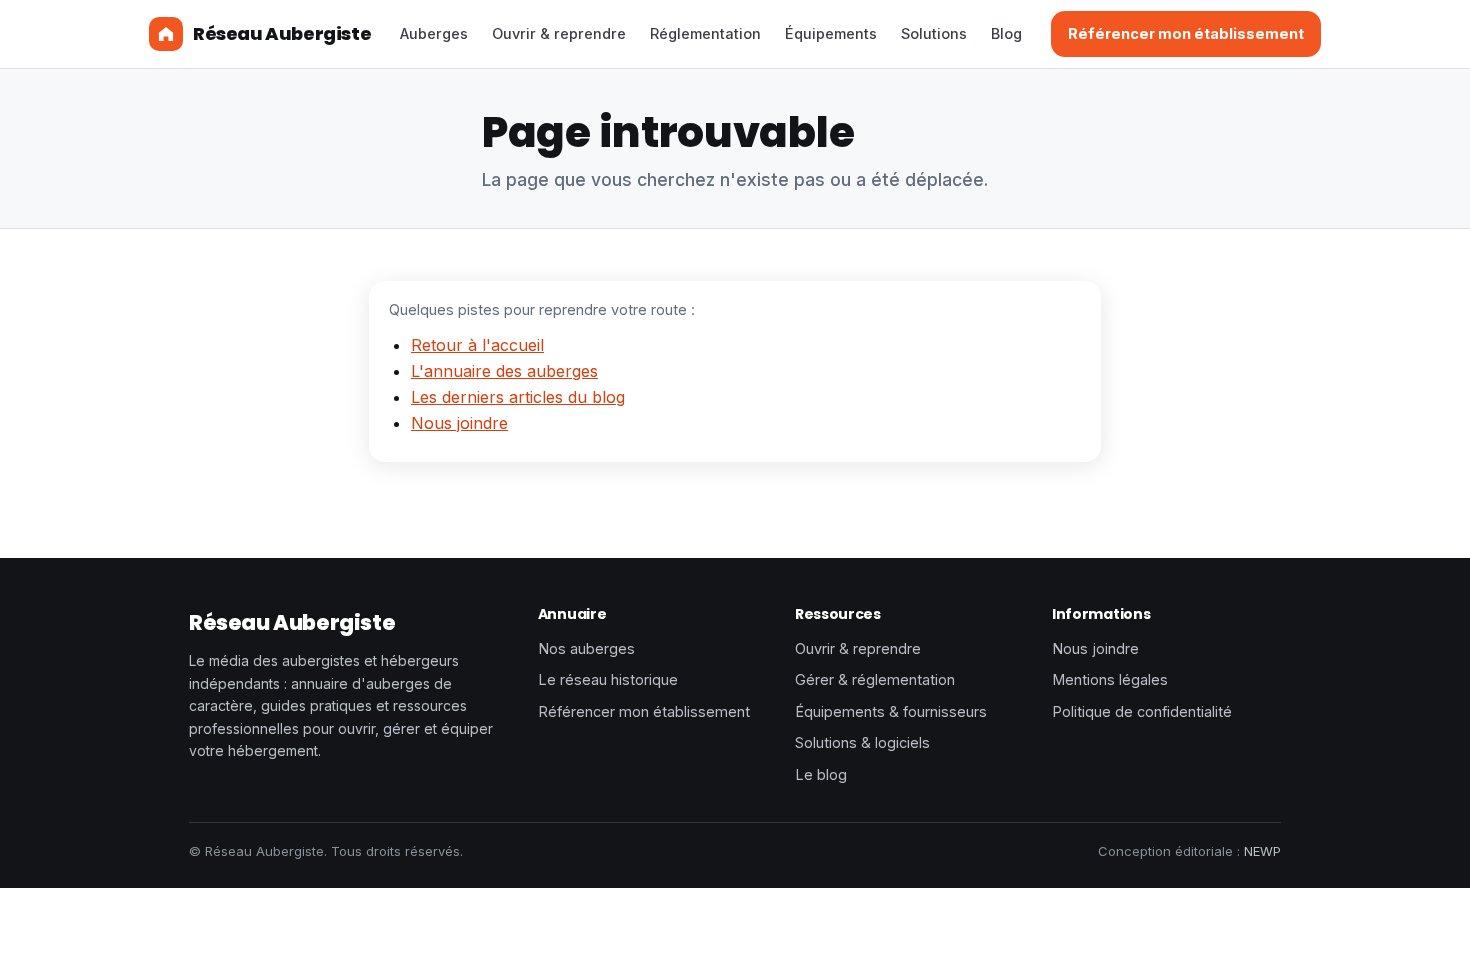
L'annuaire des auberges (504, 371)
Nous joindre (459, 423)
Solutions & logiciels (862, 742)
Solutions (934, 33)
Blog (1006, 33)
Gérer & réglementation (875, 679)
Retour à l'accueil (477, 345)
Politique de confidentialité (1142, 711)
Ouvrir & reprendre (559, 33)
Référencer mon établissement (1186, 33)
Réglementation (705, 33)
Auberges (434, 33)
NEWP (1262, 851)
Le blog (821, 774)
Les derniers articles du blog (518, 397)
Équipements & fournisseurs (891, 711)
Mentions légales (1110, 679)
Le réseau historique (608, 679)
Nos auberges (586, 648)
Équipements (831, 33)
